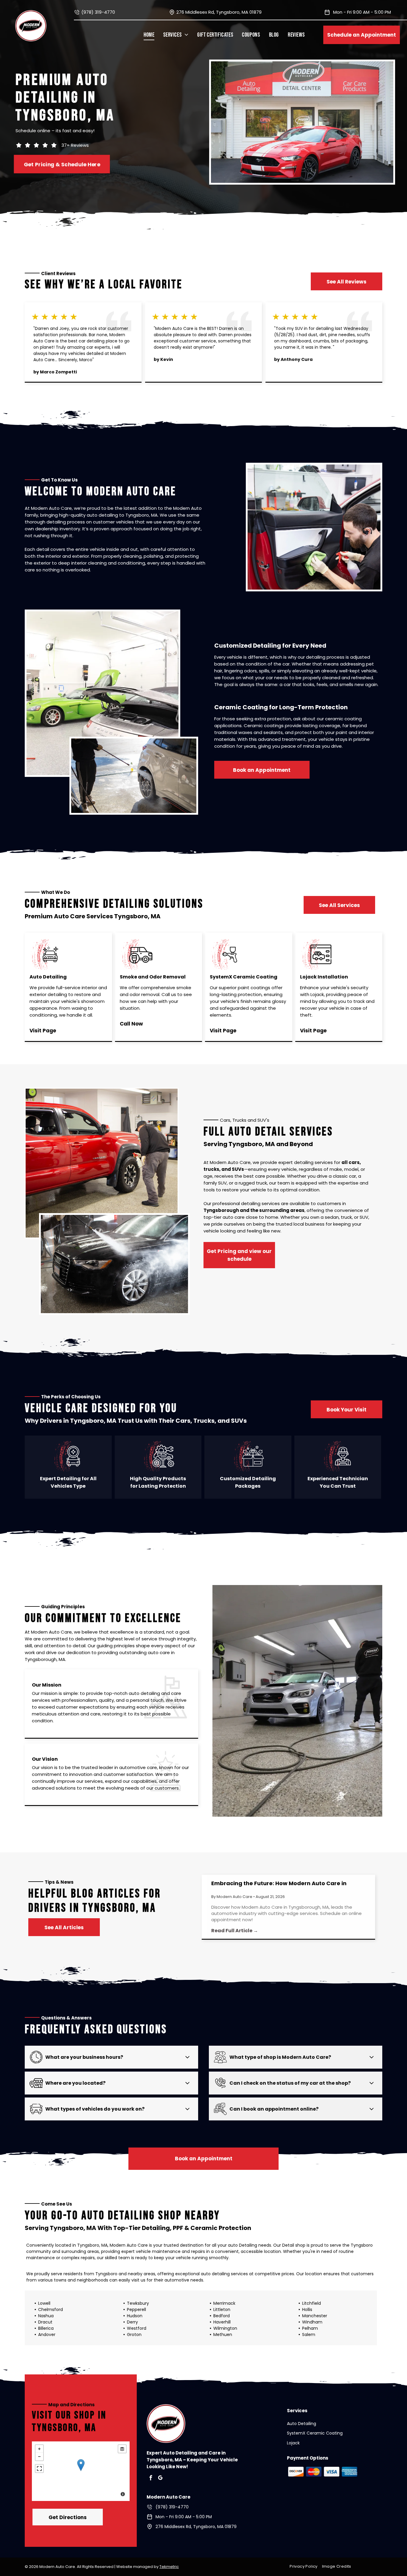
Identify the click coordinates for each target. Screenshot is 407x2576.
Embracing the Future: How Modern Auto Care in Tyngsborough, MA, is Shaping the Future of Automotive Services (290, 1883)
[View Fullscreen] (39, 2469)
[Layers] (122, 2449)
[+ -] (81, 2471)
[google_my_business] (160, 2478)
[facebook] (151, 2478)
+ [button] (39, 2449)
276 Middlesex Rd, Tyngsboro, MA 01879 (219, 12)
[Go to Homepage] (31, 14)
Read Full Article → (235, 1931)
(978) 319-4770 (98, 12)
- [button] (39, 2457)
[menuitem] (149, 35)
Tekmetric (169, 2567)
